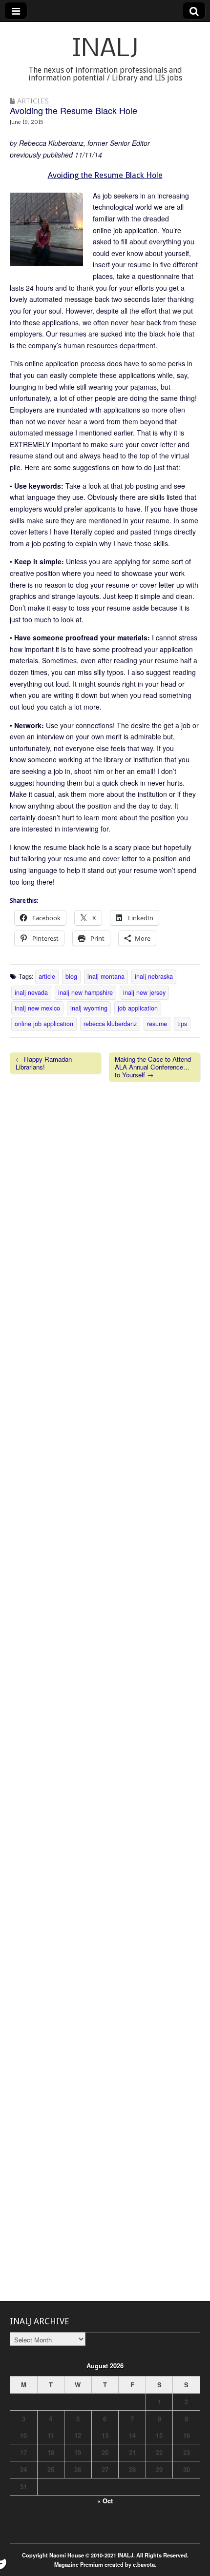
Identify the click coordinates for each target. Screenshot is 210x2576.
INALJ (105, 50)
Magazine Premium (79, 2564)
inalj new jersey (144, 992)
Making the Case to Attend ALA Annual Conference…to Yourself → (153, 1067)
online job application (44, 1024)
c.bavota (144, 2564)
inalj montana (106, 976)
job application (138, 1008)
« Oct (105, 2501)
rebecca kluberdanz (110, 1024)
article (47, 976)
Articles (33, 101)
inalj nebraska (154, 976)
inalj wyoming (89, 1008)
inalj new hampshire (85, 992)
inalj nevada (31, 992)
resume (157, 1024)
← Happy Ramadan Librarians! (44, 1063)
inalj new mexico (37, 1008)
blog (71, 976)
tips (182, 1024)
